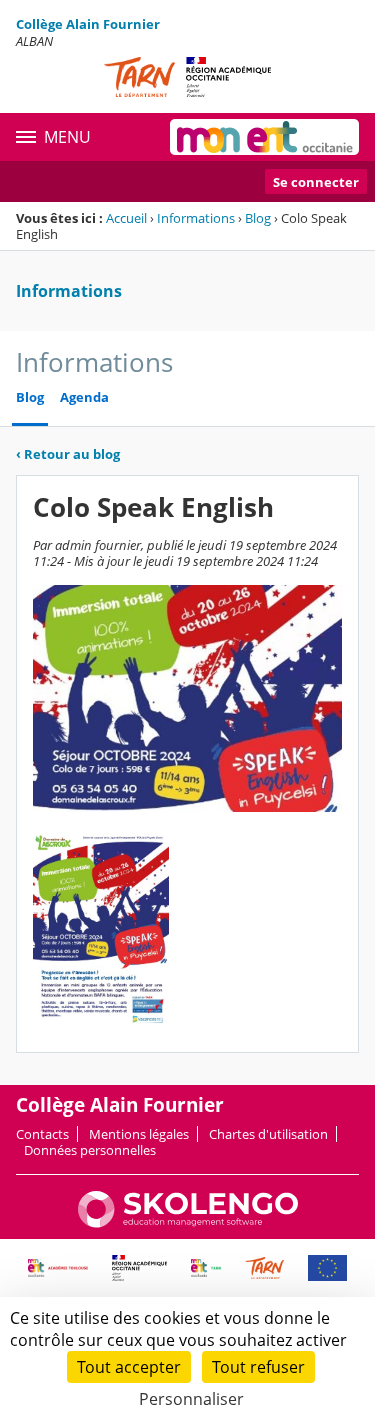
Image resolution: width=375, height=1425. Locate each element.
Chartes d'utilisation (268, 1134)
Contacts (42, 1134)
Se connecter (316, 182)
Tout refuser (258, 1367)
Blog (258, 218)
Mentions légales (139, 1134)
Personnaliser (191, 1399)
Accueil (126, 218)
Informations (196, 218)
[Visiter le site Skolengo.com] (188, 1223)
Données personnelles (90, 1150)
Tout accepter (129, 1367)
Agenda (84, 397)
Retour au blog (68, 454)
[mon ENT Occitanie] (264, 137)
